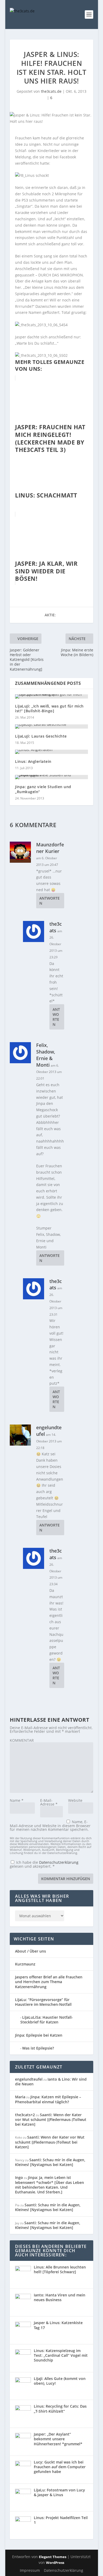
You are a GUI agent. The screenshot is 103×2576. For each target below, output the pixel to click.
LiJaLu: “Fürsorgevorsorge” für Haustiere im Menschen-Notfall (43, 2002)
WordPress (55, 2563)
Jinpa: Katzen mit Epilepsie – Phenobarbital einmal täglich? (48, 2099)
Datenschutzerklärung (59, 1862)
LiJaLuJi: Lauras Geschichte (41, 736)
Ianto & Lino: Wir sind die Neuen (51, 2082)
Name (17, 1800)
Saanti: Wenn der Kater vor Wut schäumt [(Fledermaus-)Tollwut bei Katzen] (51, 2119)
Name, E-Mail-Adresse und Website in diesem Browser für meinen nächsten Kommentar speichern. (50, 1826)
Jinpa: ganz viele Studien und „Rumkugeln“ (43, 789)
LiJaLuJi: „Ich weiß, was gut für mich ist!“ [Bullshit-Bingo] (49, 708)
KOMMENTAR (22, 1740)
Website (75, 1800)
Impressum (30, 2570)
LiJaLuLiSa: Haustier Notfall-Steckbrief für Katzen (47, 2020)
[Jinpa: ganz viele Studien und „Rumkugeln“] (51, 777)
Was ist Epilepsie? (38, 2048)
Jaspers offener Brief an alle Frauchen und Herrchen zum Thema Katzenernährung (49, 1982)
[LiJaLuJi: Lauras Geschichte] (51, 726)
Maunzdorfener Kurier (50, 848)
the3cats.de (51, 91)
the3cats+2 (25, 2115)
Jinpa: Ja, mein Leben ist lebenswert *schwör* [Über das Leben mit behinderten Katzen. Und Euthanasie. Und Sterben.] (50, 2185)
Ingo (19, 2177)
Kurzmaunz (25, 1964)
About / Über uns (31, 1951)
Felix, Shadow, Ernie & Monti (46, 1055)
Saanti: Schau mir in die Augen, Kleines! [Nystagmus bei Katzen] (50, 2162)
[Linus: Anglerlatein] (51, 752)
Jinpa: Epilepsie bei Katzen (39, 2035)
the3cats (56, 927)
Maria (20, 2097)
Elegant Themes (53, 2557)
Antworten (50, 901)
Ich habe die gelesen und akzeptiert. (44, 1864)
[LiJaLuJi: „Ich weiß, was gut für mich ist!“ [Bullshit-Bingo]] (51, 696)
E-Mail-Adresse (49, 1802)
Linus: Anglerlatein (33, 761)
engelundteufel (29, 2079)
